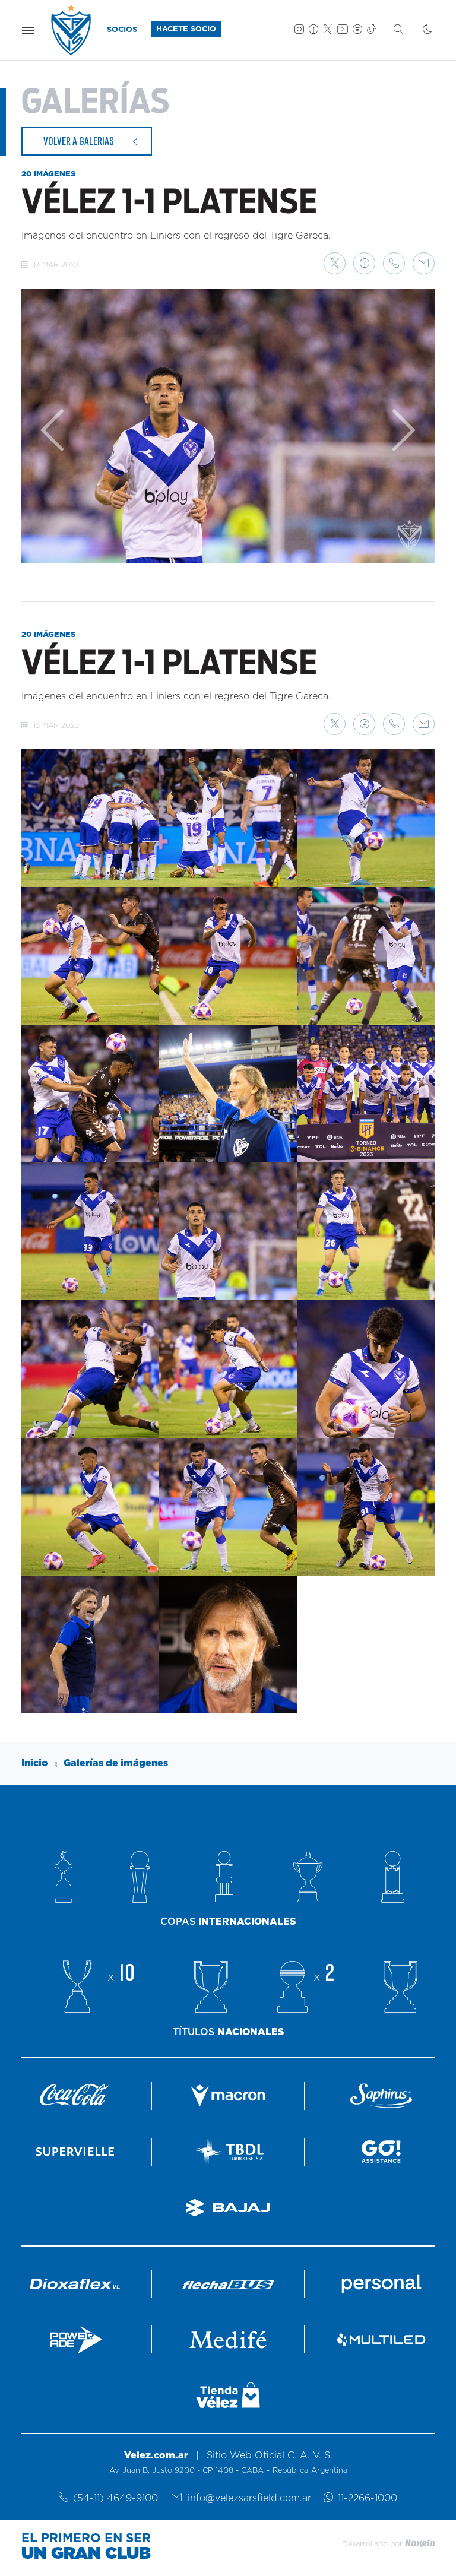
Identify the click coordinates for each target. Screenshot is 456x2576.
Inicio (35, 1763)
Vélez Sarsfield (72, 30)
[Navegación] (28, 30)
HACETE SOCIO (186, 29)
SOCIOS (122, 30)
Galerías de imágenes (116, 1763)
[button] (335, 263)
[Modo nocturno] (418, 30)
